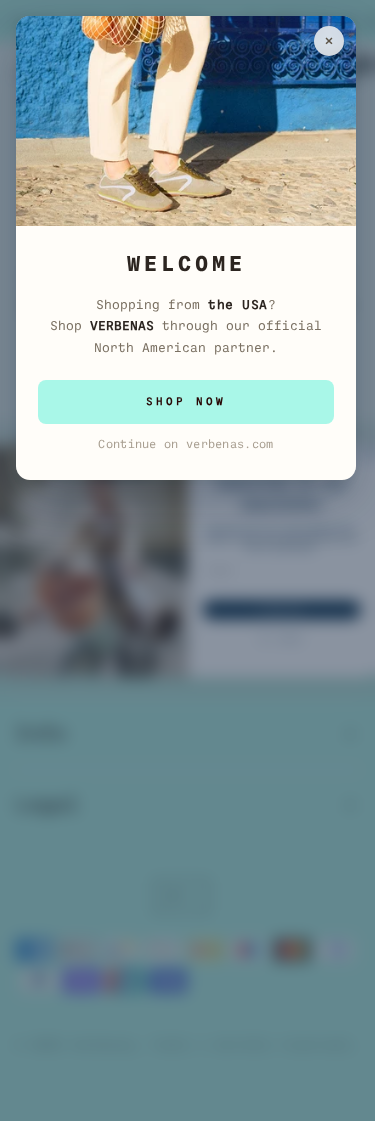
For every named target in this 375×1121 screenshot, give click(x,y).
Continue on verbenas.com (185, 444)
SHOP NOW (186, 401)
